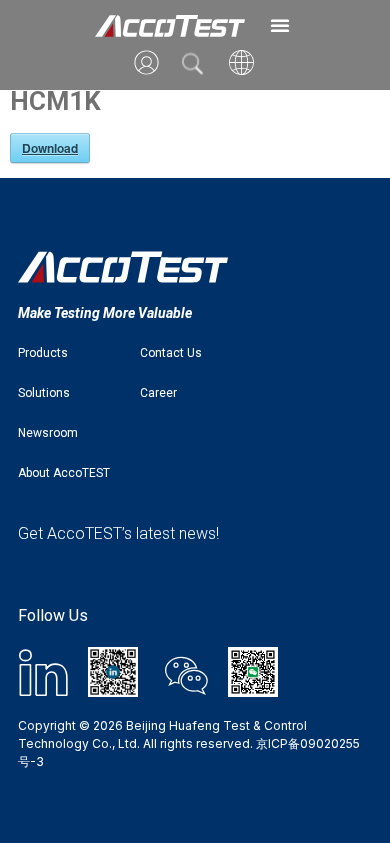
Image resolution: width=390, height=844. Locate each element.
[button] (280, 25)
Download (50, 148)
